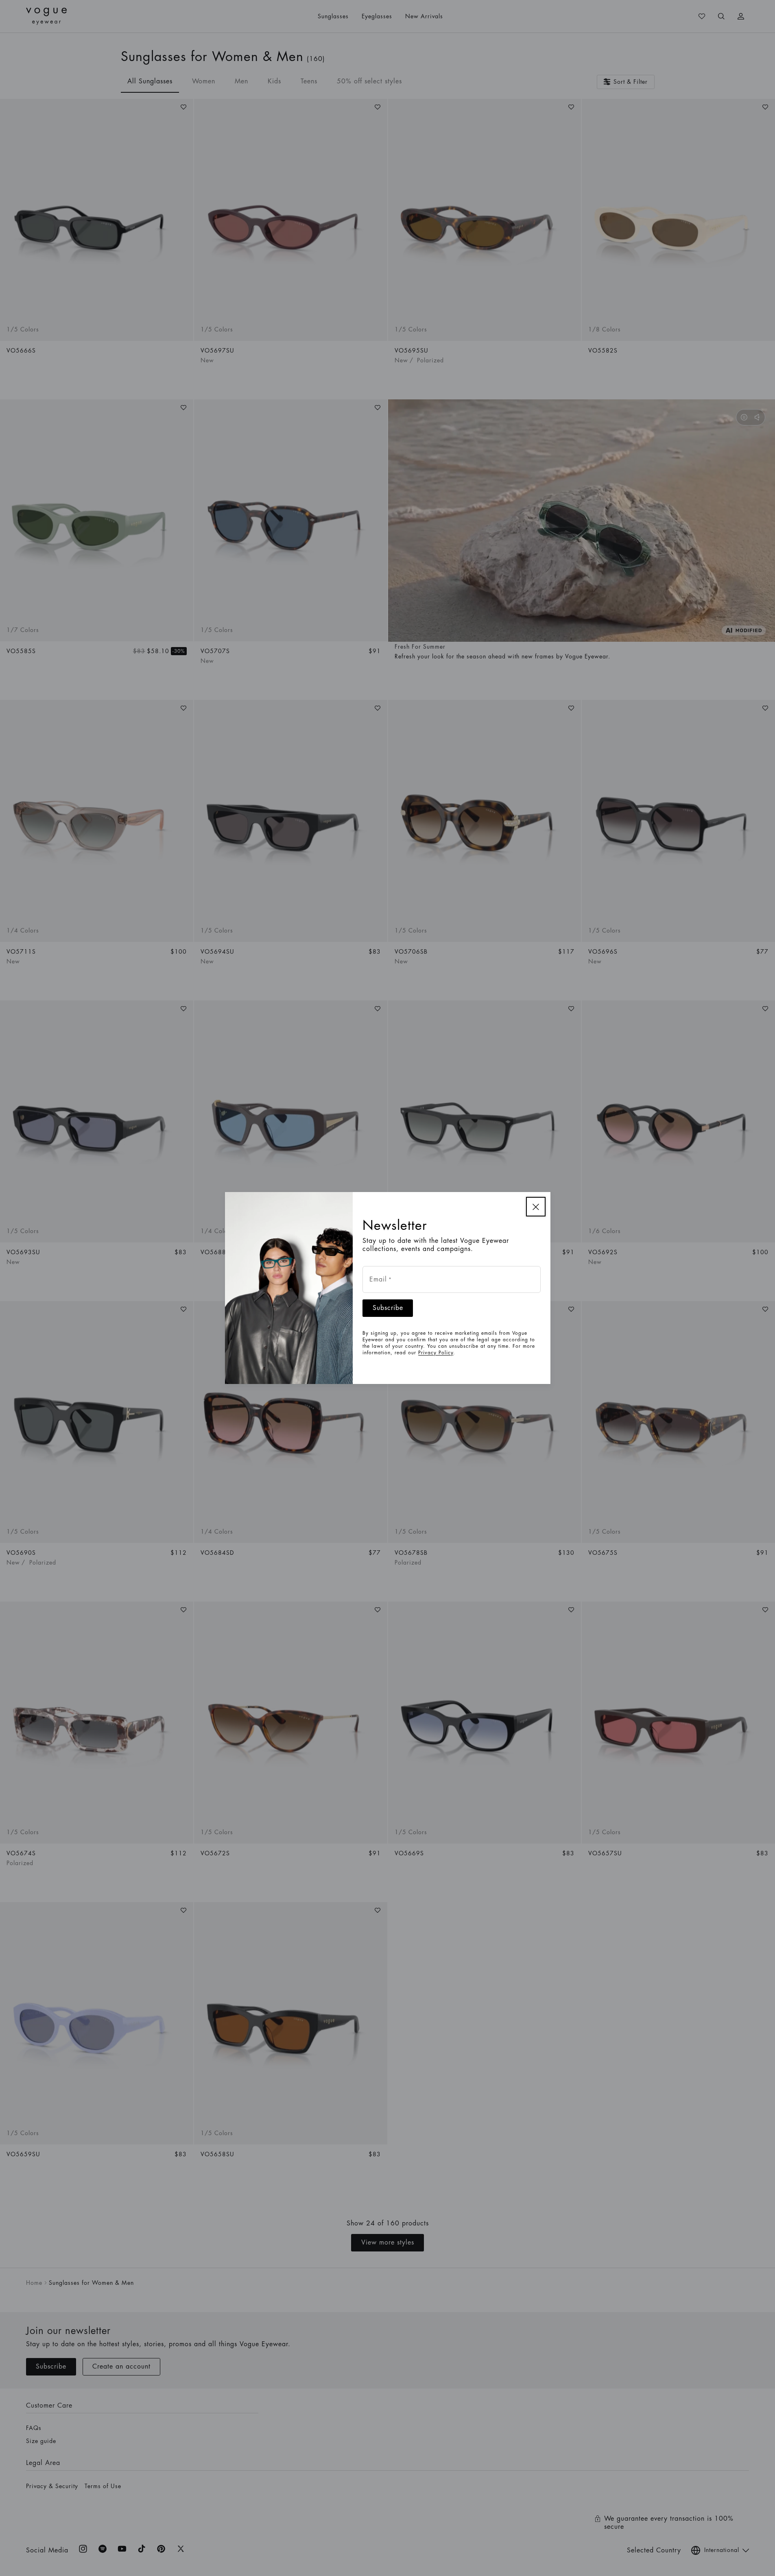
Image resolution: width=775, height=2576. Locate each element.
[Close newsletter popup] (536, 1207)
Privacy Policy (436, 1353)
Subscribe (388, 1308)
